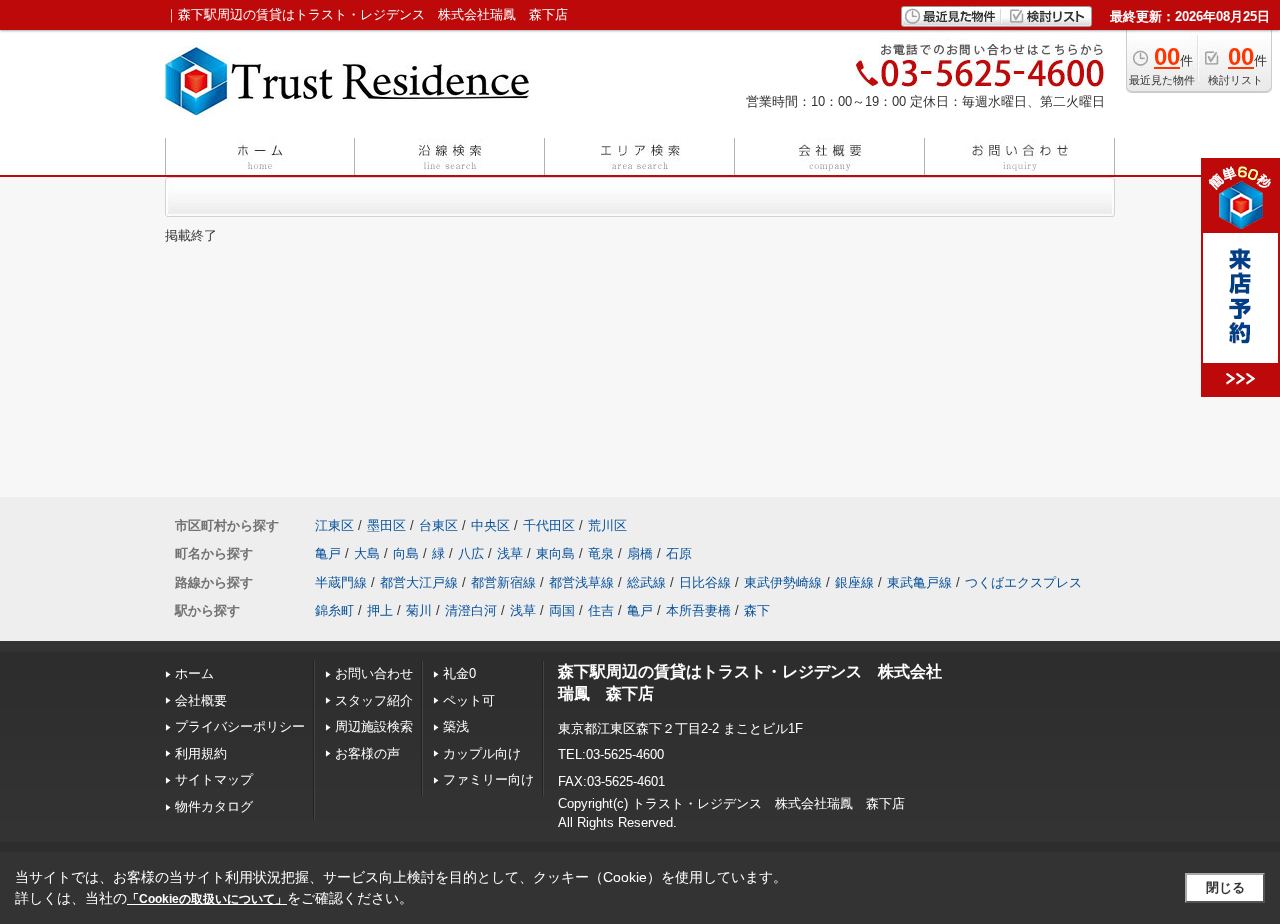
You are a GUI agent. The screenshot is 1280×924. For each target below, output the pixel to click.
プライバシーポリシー (240, 726)
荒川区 (607, 525)
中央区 (490, 525)
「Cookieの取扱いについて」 (207, 899)
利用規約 (201, 753)
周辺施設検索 (374, 726)
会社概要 (201, 700)
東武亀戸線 (919, 582)
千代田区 (549, 525)
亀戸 (328, 553)
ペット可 (469, 700)
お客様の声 (367, 753)
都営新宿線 (503, 582)
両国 (562, 610)
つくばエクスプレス (1023, 582)
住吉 (601, 610)
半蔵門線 (341, 582)
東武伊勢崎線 (783, 582)
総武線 (646, 582)
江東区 (334, 525)
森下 (757, 610)
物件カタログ (214, 806)
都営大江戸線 (419, 582)
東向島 (555, 553)
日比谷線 (705, 582)
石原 (679, 553)
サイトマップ (214, 779)
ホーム (194, 673)
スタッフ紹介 (374, 700)
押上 (380, 610)
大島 (367, 553)
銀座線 (854, 582)
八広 (471, 553)
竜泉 (601, 553)
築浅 (456, 726)
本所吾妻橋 (698, 610)
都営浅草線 (581, 582)
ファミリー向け (488, 779)
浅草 (510, 553)
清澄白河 (471, 610)
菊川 (419, 610)
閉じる (1225, 887)
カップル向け (482, 753)
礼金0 (459, 673)
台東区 (438, 525)
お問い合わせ (374, 673)
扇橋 (640, 553)
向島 (406, 553)
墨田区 (386, 525)
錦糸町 (334, 610)
